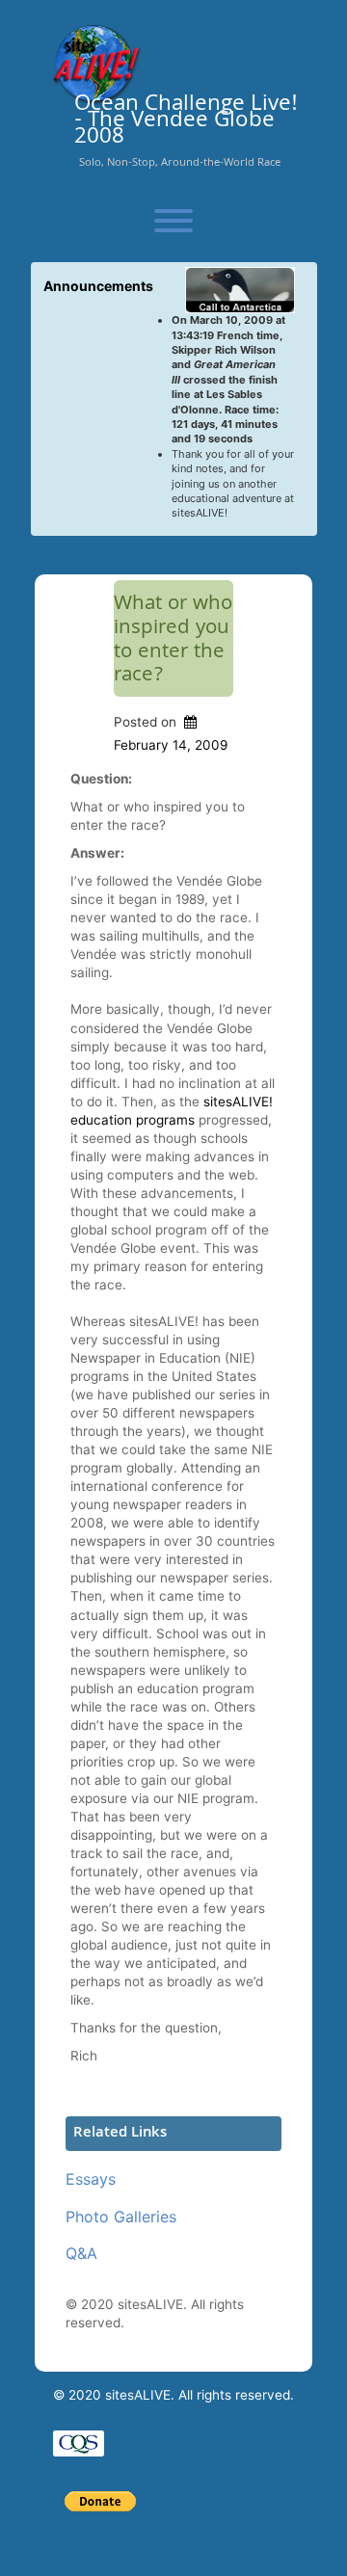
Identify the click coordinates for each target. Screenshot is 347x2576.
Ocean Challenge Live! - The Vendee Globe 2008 (186, 122)
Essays (91, 2179)
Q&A (81, 2253)
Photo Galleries (121, 2217)
